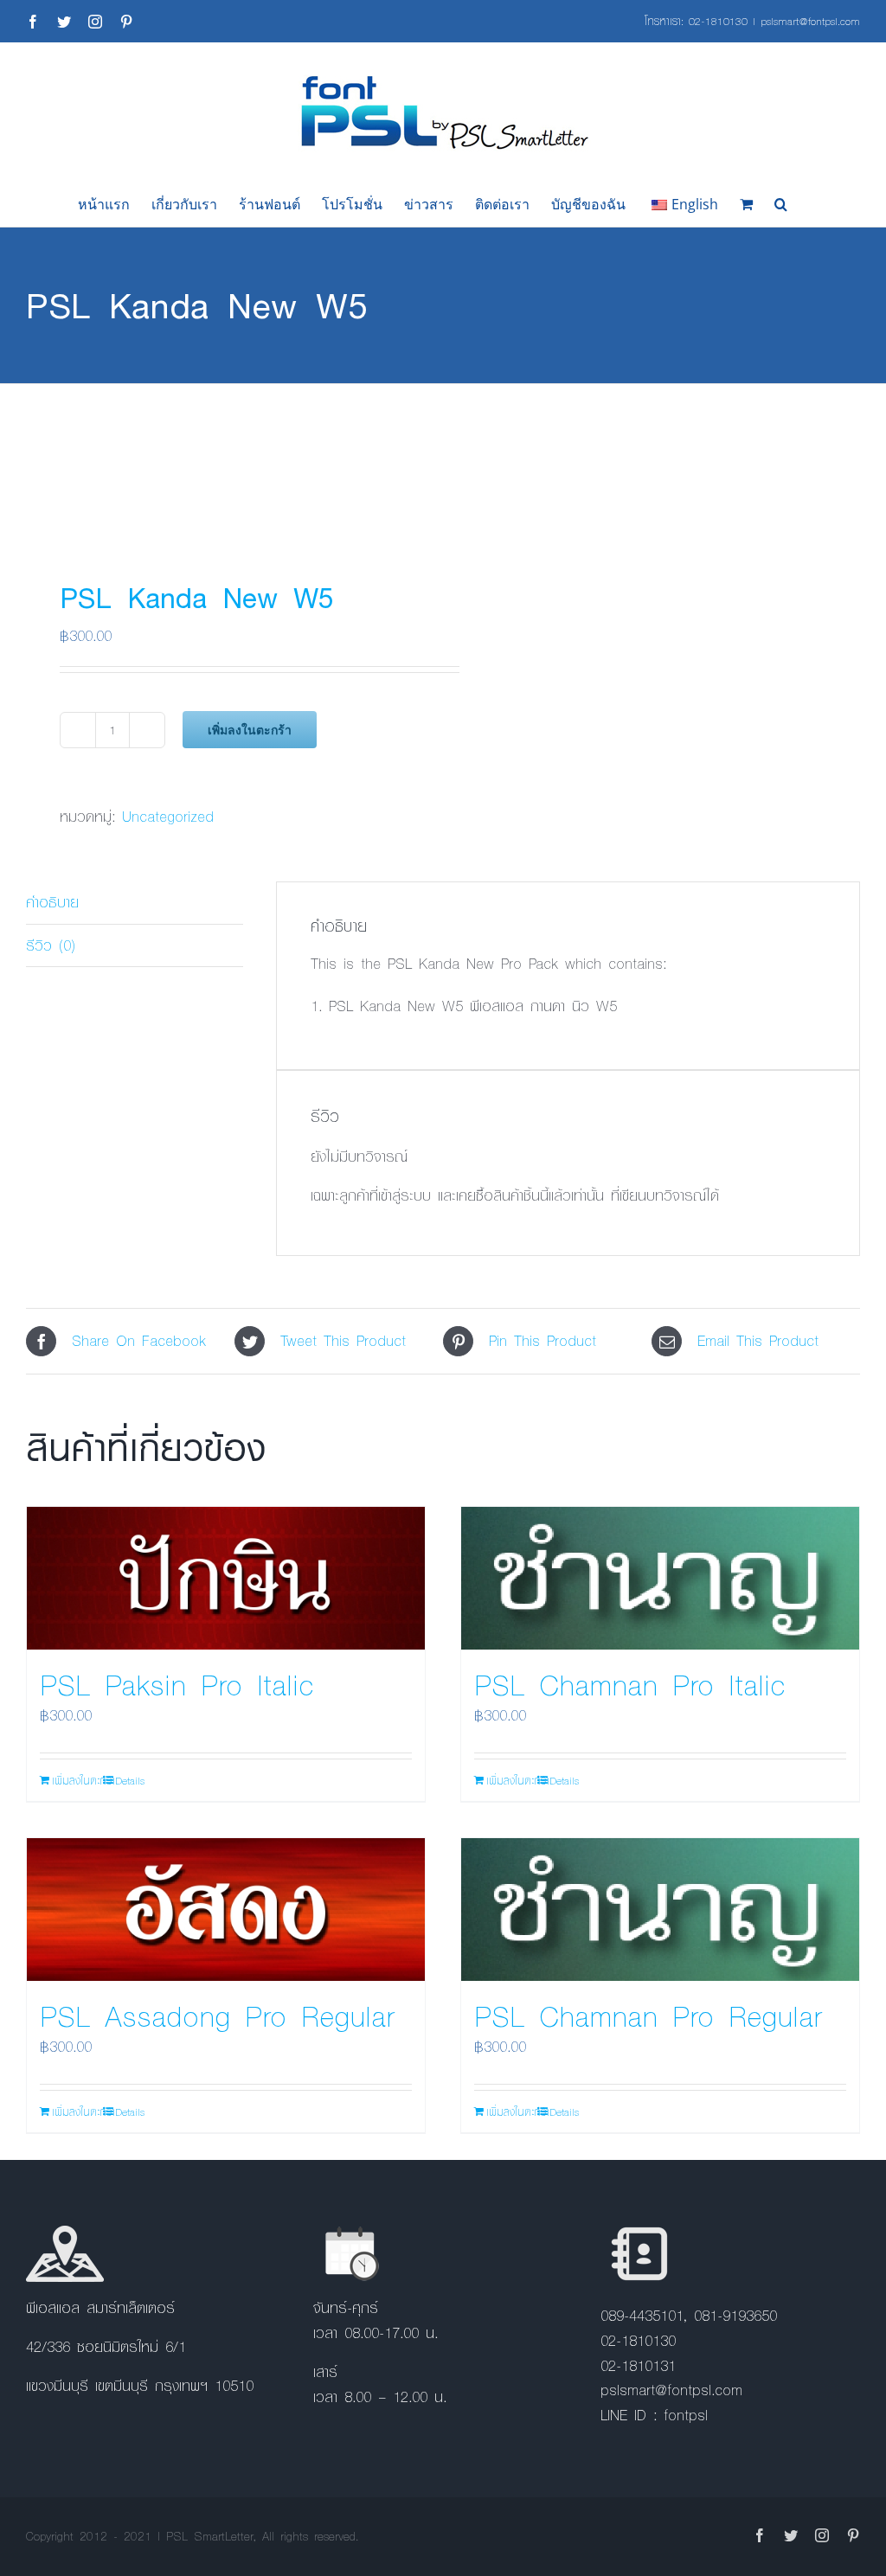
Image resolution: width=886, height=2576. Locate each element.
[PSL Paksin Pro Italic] (226, 1578)
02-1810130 (718, 21)
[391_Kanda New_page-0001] (226, 465)
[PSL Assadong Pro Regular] (226, 1910)
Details (130, 1780)
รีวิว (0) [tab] (51, 945)
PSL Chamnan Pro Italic (630, 1684)
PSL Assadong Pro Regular (217, 2015)
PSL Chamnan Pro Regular (648, 2015)
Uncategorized (168, 816)
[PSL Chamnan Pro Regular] (660, 1910)
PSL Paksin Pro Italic (177, 1684)
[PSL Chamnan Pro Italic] (660, 1578)
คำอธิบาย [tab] (52, 902)
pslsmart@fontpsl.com (810, 21)
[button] (781, 204)
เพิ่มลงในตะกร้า (250, 730)
